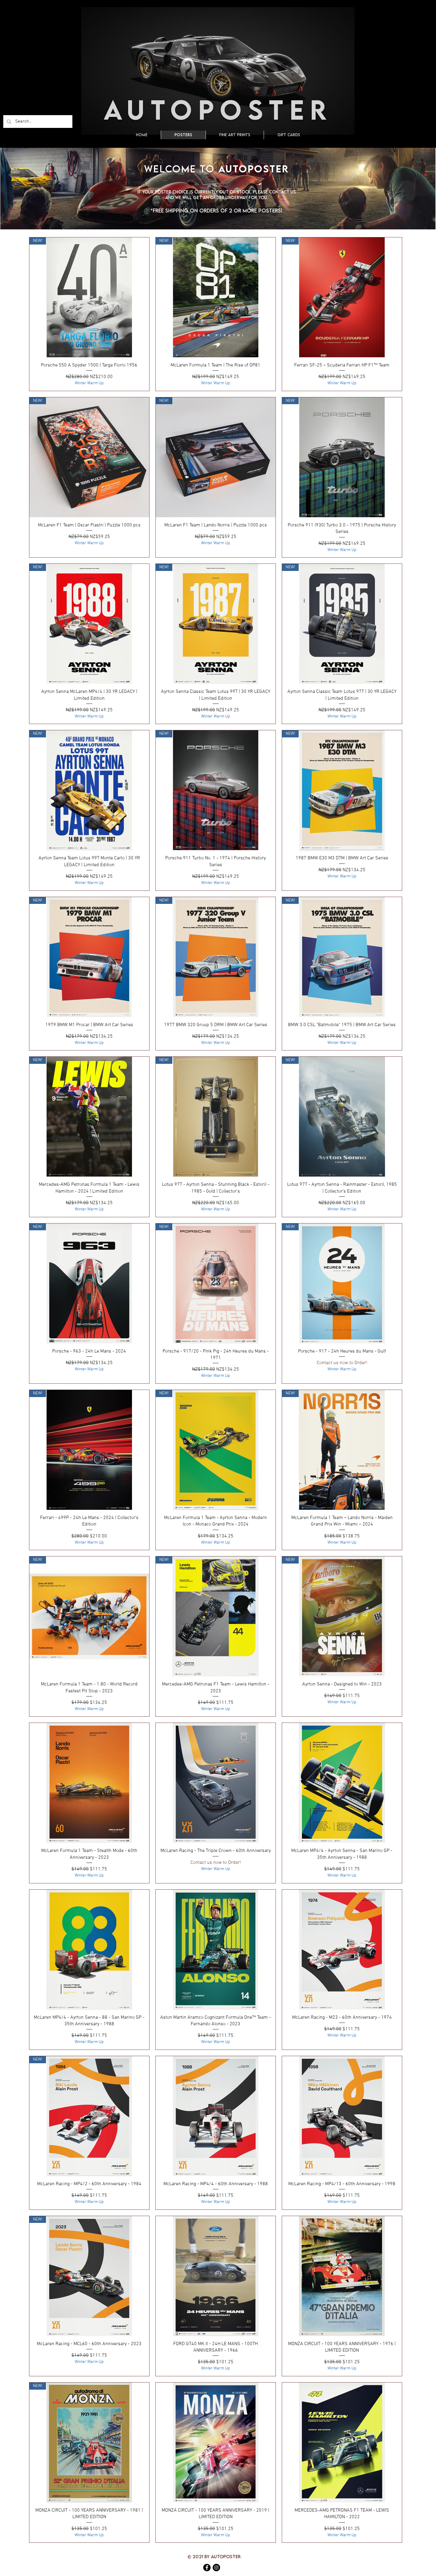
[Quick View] (89, 1783)
